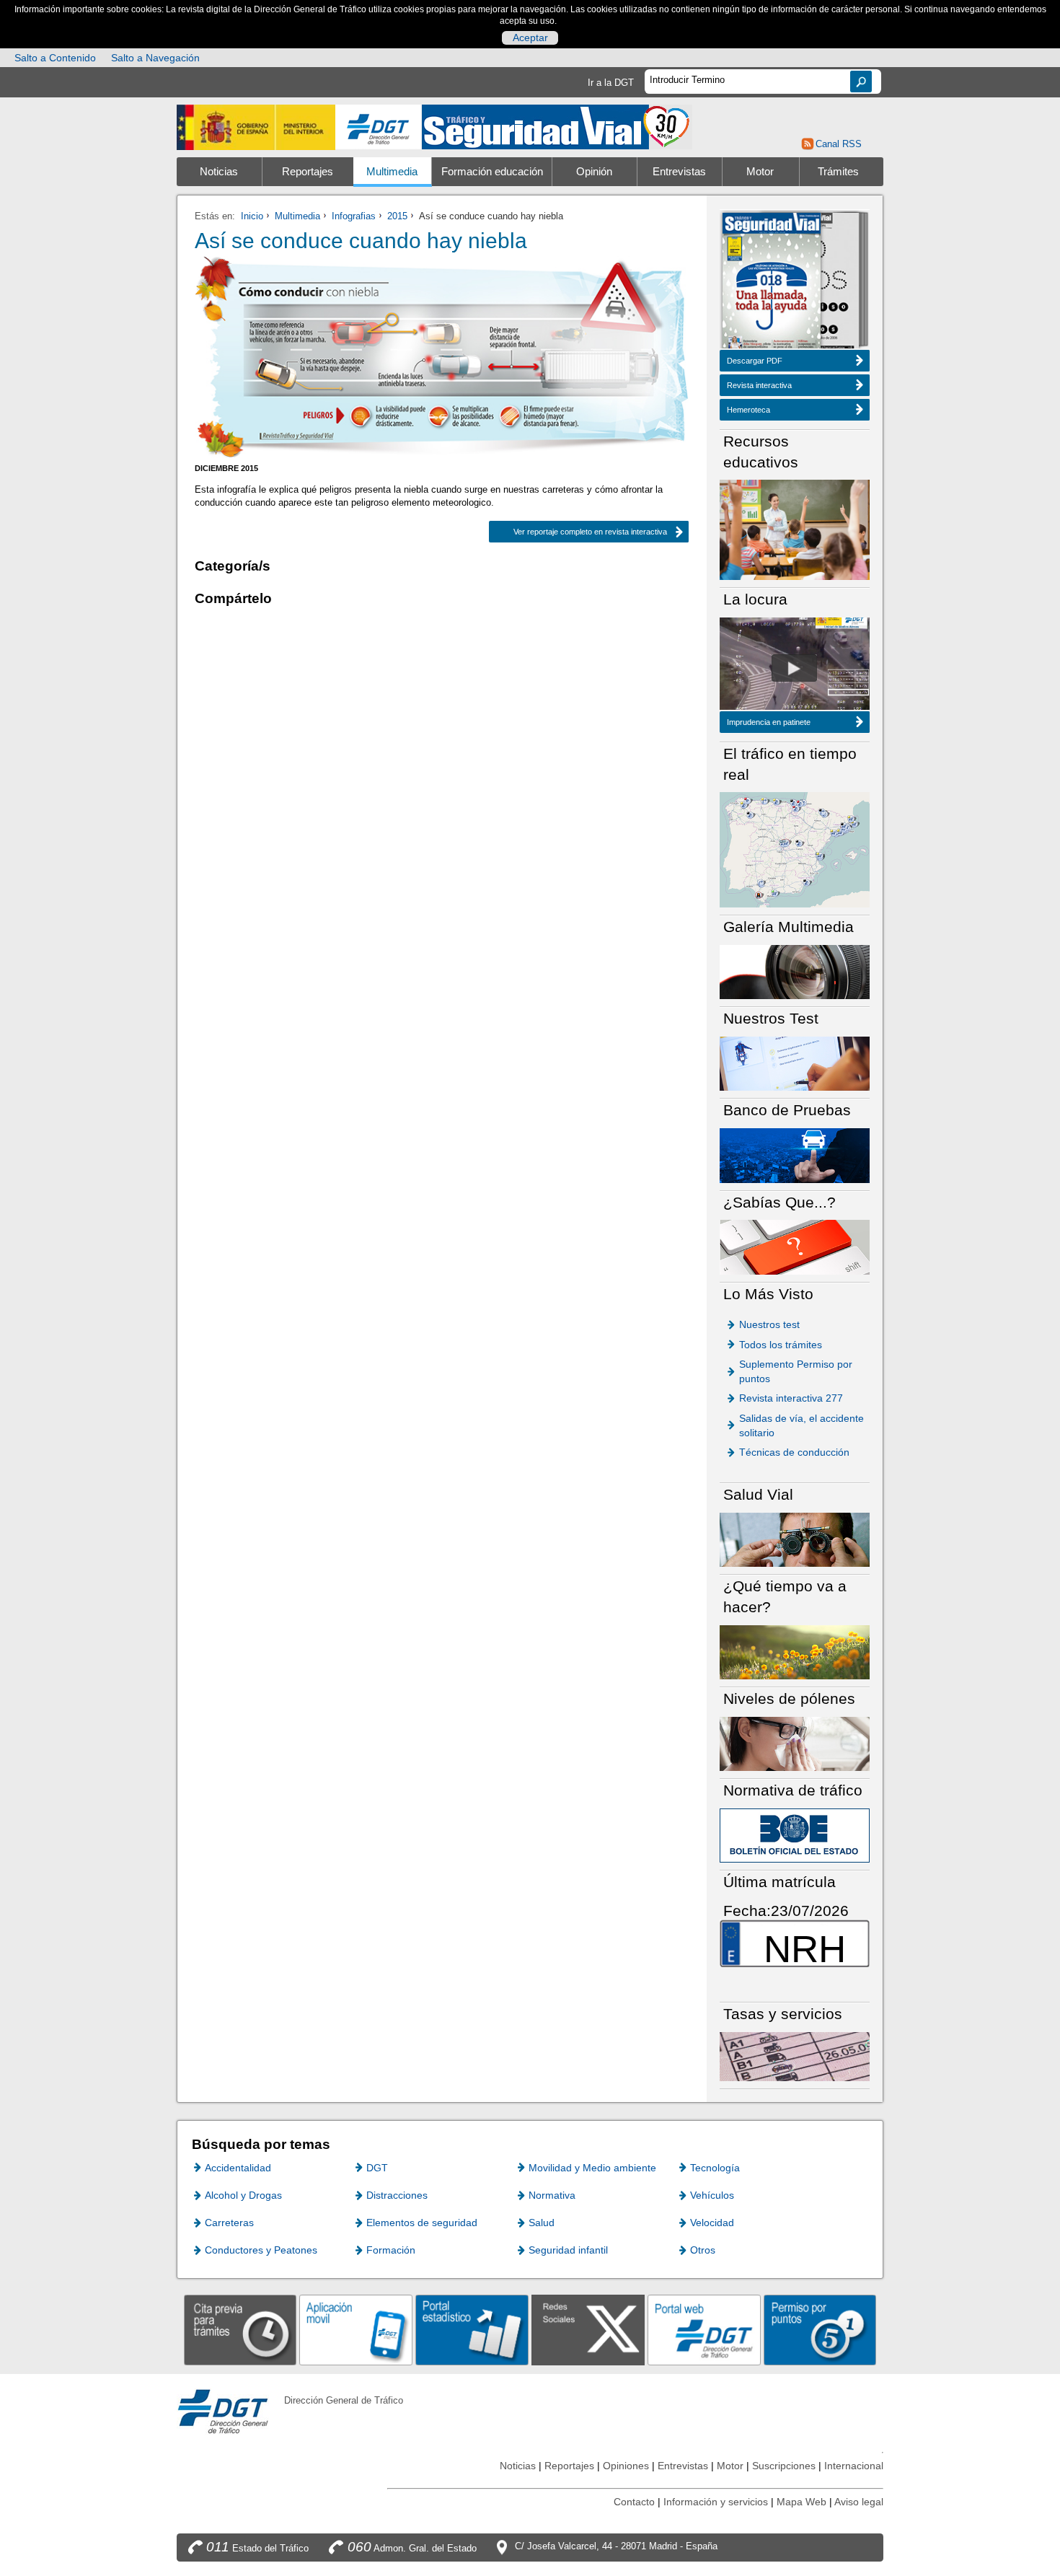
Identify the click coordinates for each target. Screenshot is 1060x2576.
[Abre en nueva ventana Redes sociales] (588, 2330)
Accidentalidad (238, 2168)
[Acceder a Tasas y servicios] (795, 2056)
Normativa (552, 2195)
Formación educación (492, 172)
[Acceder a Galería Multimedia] (795, 971)
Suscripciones (784, 2466)
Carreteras (229, 2223)
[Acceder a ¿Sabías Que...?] (795, 1246)
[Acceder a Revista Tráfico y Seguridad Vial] (557, 126)
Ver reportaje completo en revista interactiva (578, 532)
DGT (377, 2168)
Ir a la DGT (611, 83)
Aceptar (530, 38)
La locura (794, 668)
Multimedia (392, 172)
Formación (391, 2250)
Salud (542, 2223)
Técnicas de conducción (794, 1452)
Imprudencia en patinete (769, 722)
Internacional (854, 2466)
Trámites (838, 172)
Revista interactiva (759, 385)
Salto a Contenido (55, 58)
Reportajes (308, 172)
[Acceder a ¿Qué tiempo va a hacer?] (795, 1652)
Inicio (252, 216)
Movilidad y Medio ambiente (592, 2168)
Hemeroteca (748, 410)
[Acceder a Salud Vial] (795, 1539)
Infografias (354, 216)
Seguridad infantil (568, 2250)
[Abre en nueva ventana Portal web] (704, 2330)
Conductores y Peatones (261, 2250)
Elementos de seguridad (422, 2223)
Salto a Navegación (155, 58)
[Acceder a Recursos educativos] (795, 529)
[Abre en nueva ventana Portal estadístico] (472, 2330)
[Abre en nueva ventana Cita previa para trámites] (240, 2330)
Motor (760, 172)
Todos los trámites (781, 1345)
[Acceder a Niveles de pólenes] (795, 1743)
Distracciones (397, 2195)
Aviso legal (859, 2502)
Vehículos (712, 2195)
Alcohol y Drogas (243, 2195)
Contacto (634, 2502)
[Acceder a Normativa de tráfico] (795, 1835)
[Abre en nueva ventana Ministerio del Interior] (256, 127)
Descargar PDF (755, 361)
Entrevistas (679, 172)
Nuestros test (769, 1324)
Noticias (219, 172)
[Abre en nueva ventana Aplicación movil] (356, 2330)
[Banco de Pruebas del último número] (795, 1155)
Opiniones (626, 2466)
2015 (397, 216)
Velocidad (712, 2223)
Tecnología (715, 2168)
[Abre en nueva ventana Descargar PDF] (772, 282)
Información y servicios (716, 2502)
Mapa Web (801, 2502)
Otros (703, 2250)
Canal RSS (838, 144)
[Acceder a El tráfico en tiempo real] (795, 849)
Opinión (594, 172)
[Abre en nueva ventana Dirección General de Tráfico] (379, 127)
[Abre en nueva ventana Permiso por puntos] (820, 2330)
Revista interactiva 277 (791, 1398)
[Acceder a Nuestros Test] (795, 1063)
